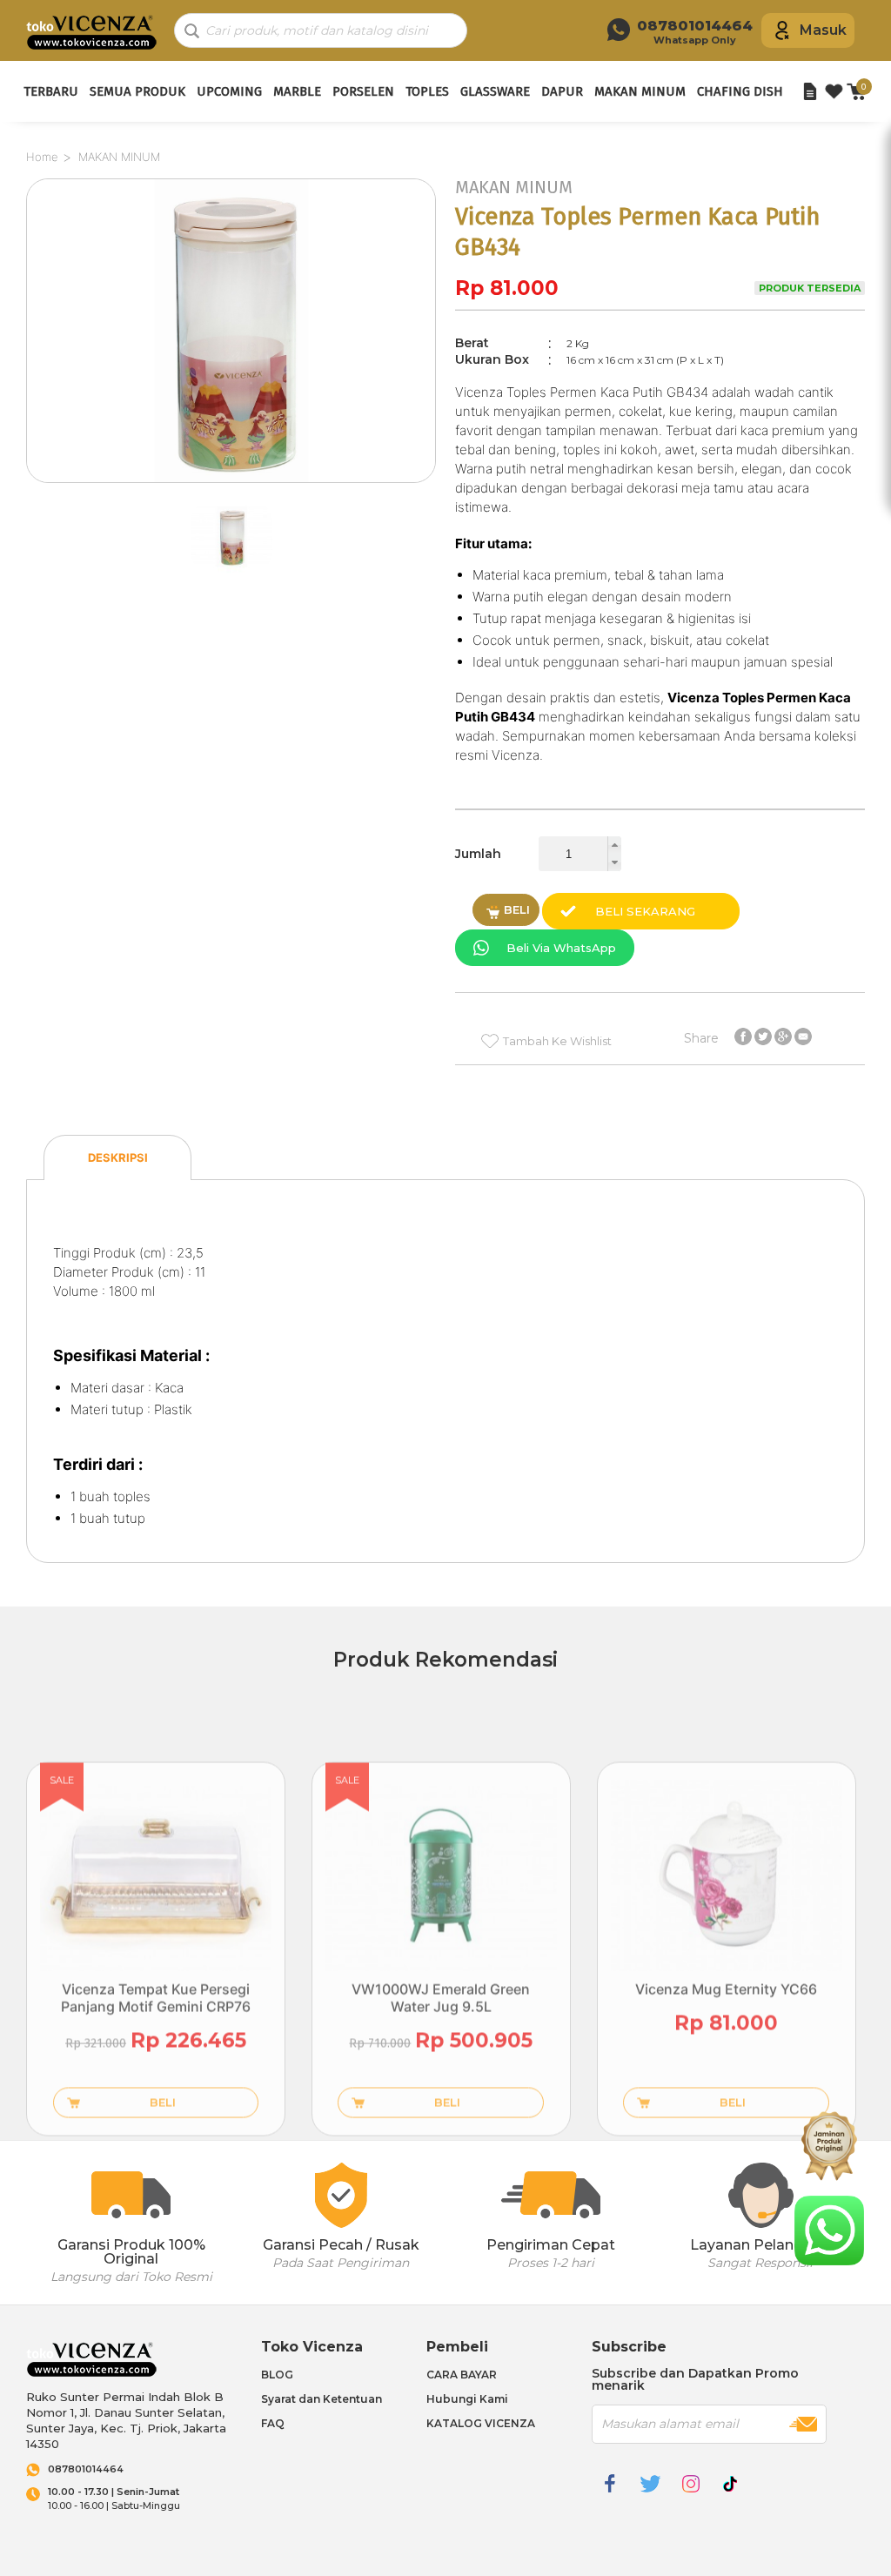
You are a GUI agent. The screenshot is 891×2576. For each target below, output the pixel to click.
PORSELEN (363, 91)
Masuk (823, 30)
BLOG (277, 2375)
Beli (517, 909)
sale (62, 1780)
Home (42, 157)
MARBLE (297, 91)
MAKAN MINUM (640, 91)
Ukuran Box (492, 359)
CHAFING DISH (740, 91)
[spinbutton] (580, 854)
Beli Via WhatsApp (561, 948)
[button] (614, 845)
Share (701, 1037)
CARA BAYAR (462, 2375)
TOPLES (427, 91)
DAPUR (562, 91)
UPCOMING (229, 91)
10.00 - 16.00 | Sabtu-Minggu (114, 2499)
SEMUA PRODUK (137, 91)
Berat (472, 343)
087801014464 (86, 2469)
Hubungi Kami (467, 2399)
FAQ (273, 2423)
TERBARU (51, 91)
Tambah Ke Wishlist (557, 1041)
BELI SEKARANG (645, 911)
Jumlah (478, 854)
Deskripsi (118, 1157)
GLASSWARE (495, 91)
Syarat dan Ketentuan (322, 2399)
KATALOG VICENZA (481, 2423)
